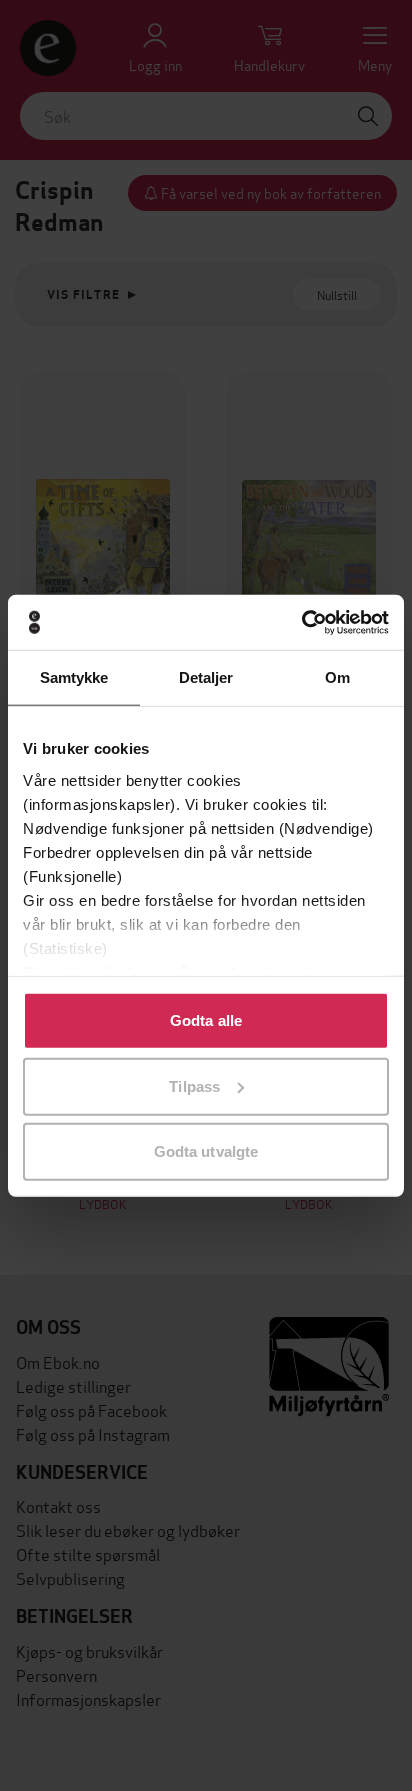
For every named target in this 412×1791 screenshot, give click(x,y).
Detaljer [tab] (206, 677)
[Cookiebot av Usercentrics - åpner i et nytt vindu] (301, 622)
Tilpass (194, 1085)
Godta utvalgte (206, 1151)
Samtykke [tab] (74, 677)
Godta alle (206, 1020)
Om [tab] (337, 677)
